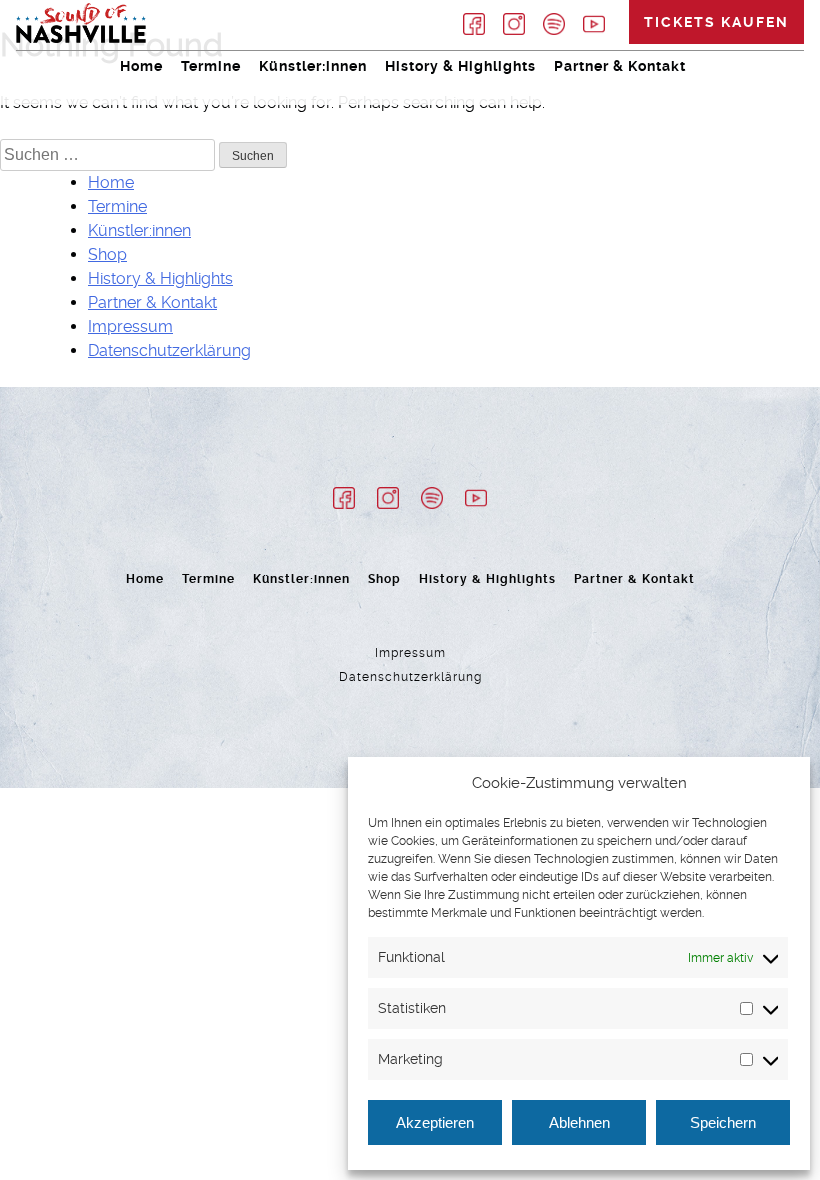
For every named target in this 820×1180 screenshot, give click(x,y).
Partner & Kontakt (620, 66)
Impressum (130, 326)
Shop (107, 254)
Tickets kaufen (716, 22)
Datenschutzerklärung (169, 350)
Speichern (723, 1122)
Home (141, 66)
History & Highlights (460, 66)
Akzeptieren (435, 1122)
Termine (211, 66)
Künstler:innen (313, 66)
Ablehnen (579, 1122)
